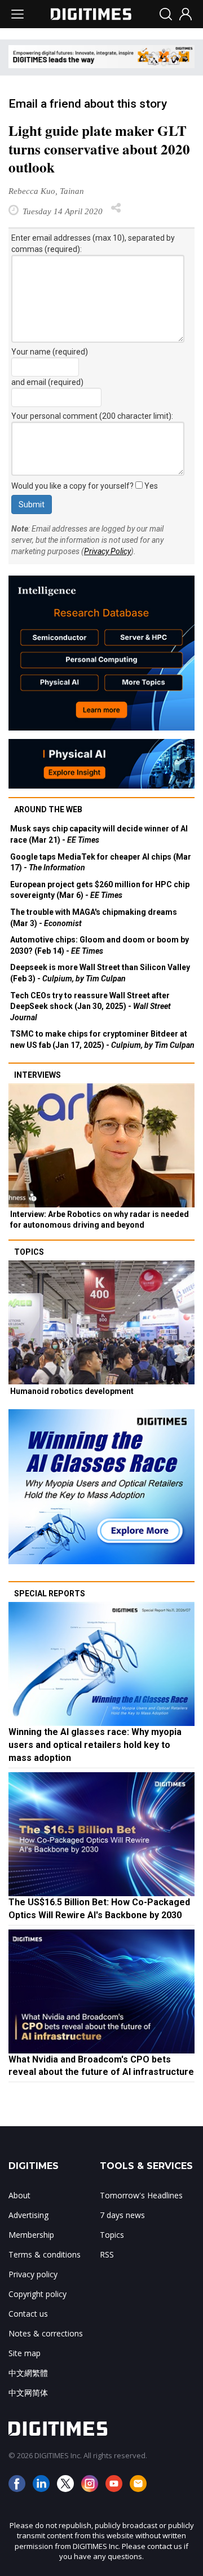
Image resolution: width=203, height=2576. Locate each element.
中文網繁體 (28, 2373)
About (19, 2195)
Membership (31, 2235)
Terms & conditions (45, 2254)
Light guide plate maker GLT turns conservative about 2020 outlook (99, 149)
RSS (107, 2254)
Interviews (37, 1075)
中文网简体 (28, 2393)
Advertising (28, 2215)
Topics (29, 1252)
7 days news (122, 2215)
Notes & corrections (46, 2333)
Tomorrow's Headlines (141, 2195)
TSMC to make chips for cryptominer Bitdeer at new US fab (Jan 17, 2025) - (102, 1039)
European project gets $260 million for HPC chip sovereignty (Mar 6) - (100, 890)
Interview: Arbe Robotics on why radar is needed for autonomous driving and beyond (100, 1220)
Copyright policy (37, 2294)
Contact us (28, 2314)
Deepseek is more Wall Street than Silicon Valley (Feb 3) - (100, 973)
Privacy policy (33, 2274)
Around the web (48, 809)
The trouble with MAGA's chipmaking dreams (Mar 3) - (94, 918)
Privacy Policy (107, 551)
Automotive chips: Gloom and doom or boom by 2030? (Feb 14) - (100, 945)
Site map (25, 2353)
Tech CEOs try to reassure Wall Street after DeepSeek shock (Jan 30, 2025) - (91, 1006)
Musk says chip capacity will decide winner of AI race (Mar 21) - (99, 834)
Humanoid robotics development (72, 1391)
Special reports (50, 1594)
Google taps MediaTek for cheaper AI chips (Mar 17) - (101, 862)
